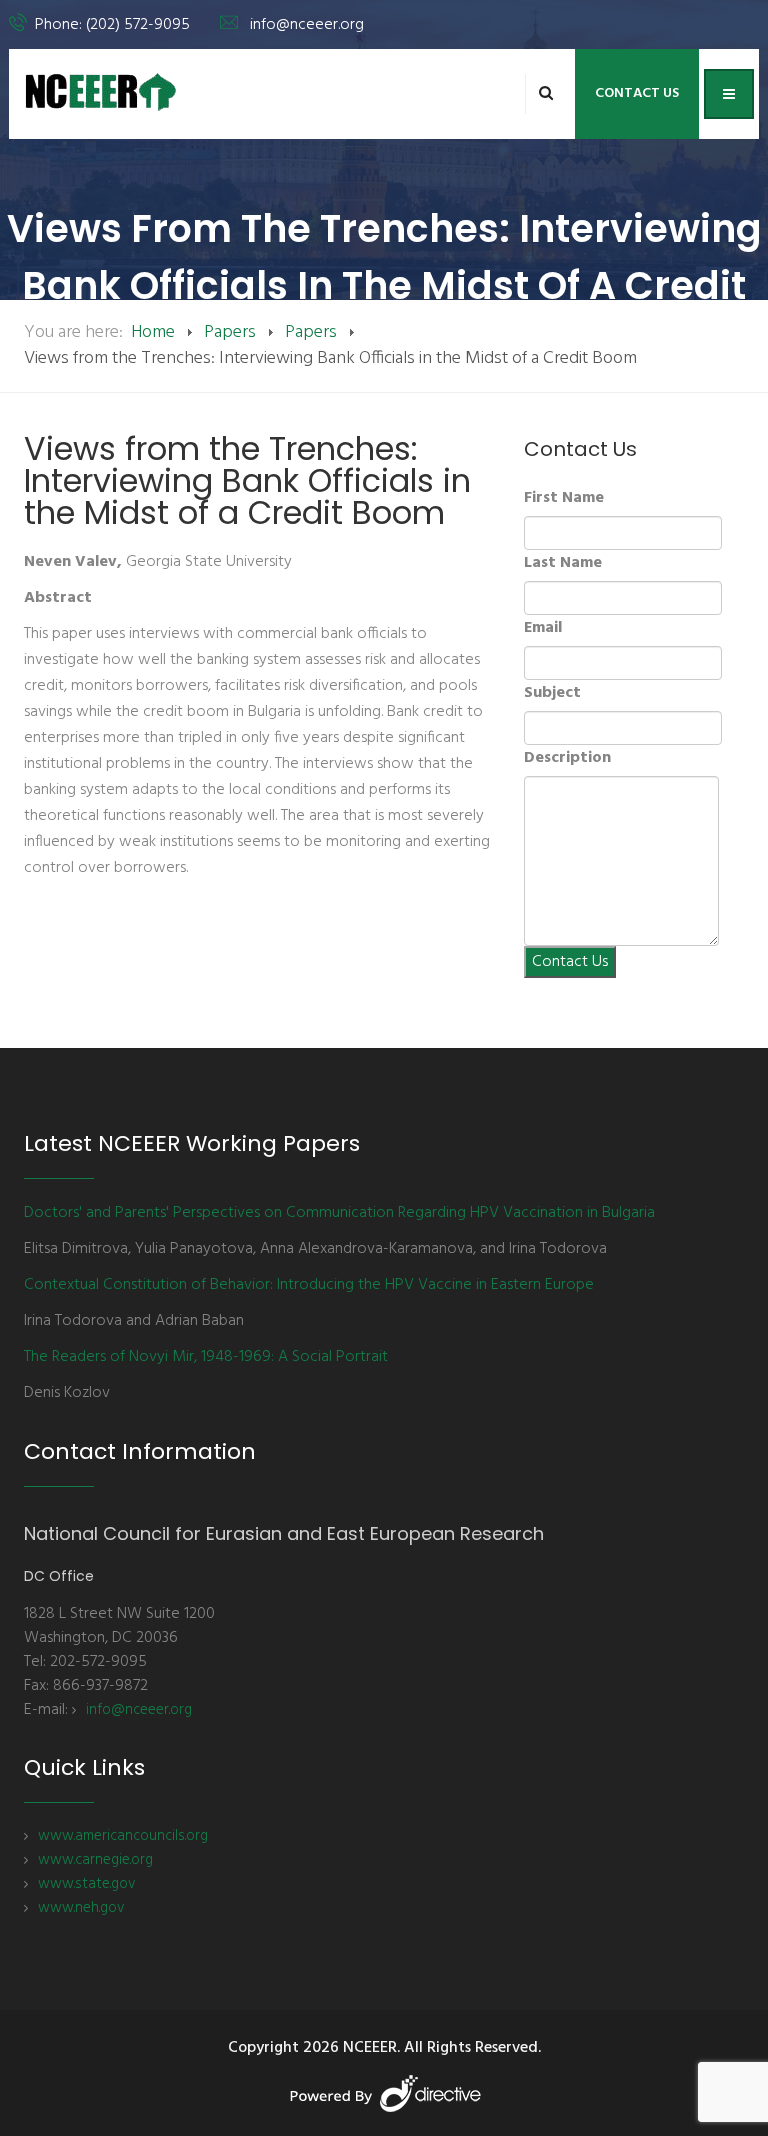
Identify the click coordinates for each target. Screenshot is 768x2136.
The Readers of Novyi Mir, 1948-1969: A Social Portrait (206, 1357)
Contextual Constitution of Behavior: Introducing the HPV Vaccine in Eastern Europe (309, 1285)
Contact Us (637, 93)
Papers (230, 332)
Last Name (563, 563)
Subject (552, 693)
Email (543, 628)
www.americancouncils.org (123, 1836)
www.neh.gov (81, 1908)
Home (153, 332)
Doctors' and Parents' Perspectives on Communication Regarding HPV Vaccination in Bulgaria (339, 1213)
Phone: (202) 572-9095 (112, 25)
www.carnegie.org (95, 1860)
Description (567, 758)
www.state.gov (86, 1884)
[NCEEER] (101, 92)
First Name (564, 498)
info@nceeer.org (307, 25)
